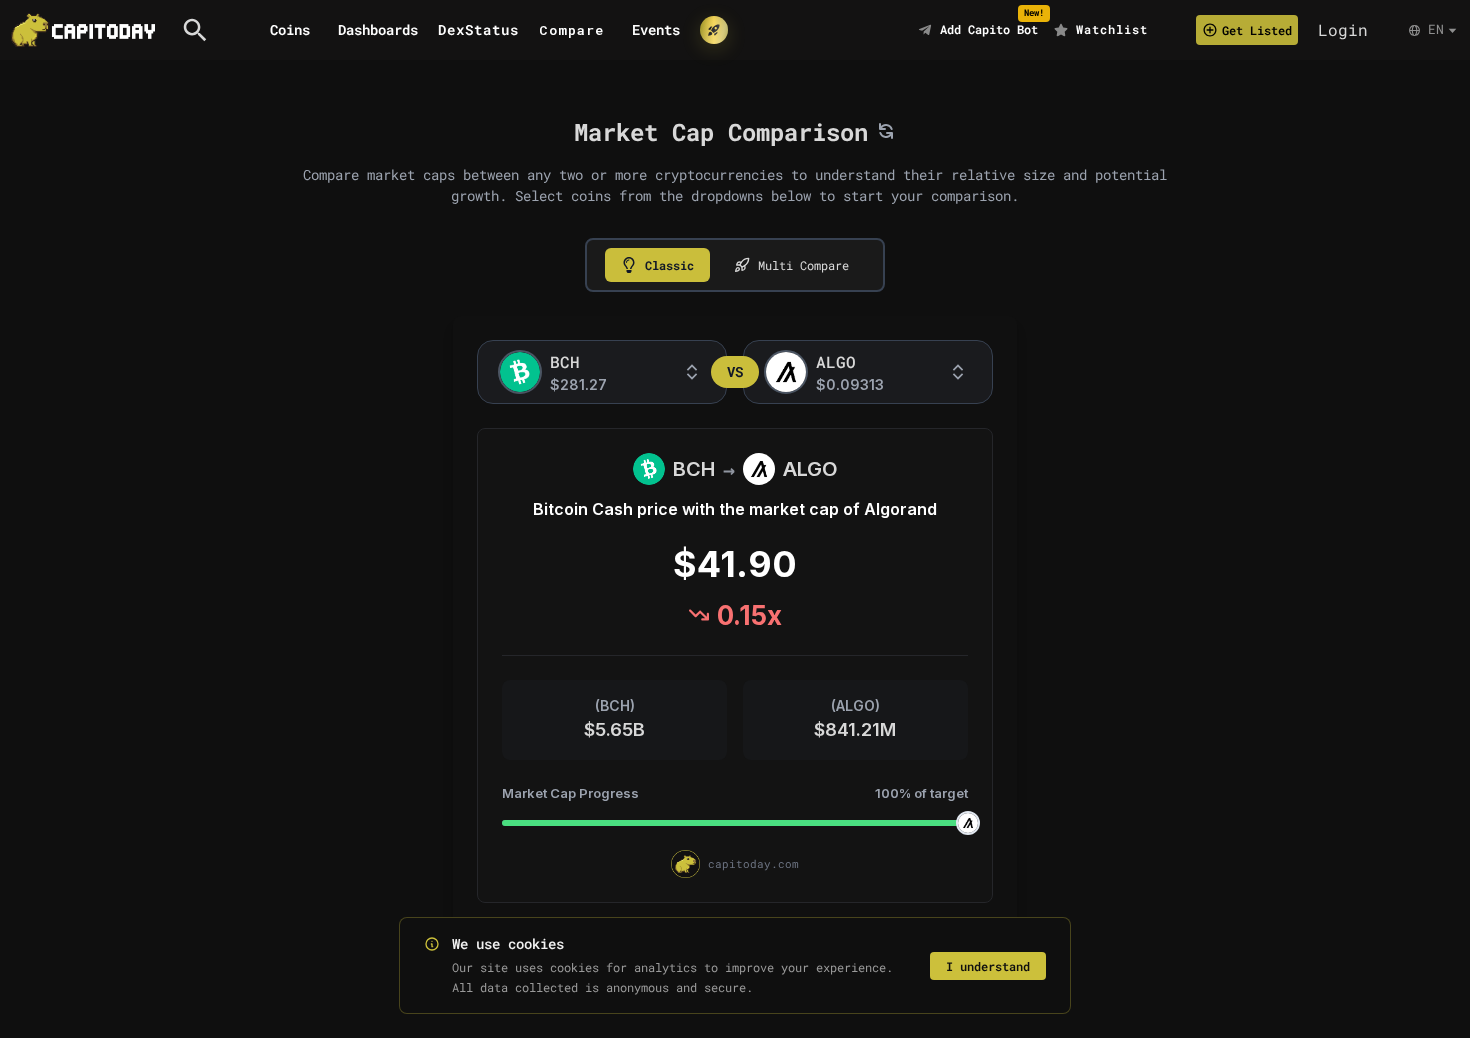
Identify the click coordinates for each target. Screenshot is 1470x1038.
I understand (988, 966)
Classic (669, 265)
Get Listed (1257, 30)
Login (1343, 29)
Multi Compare (803, 265)
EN (1436, 29)
